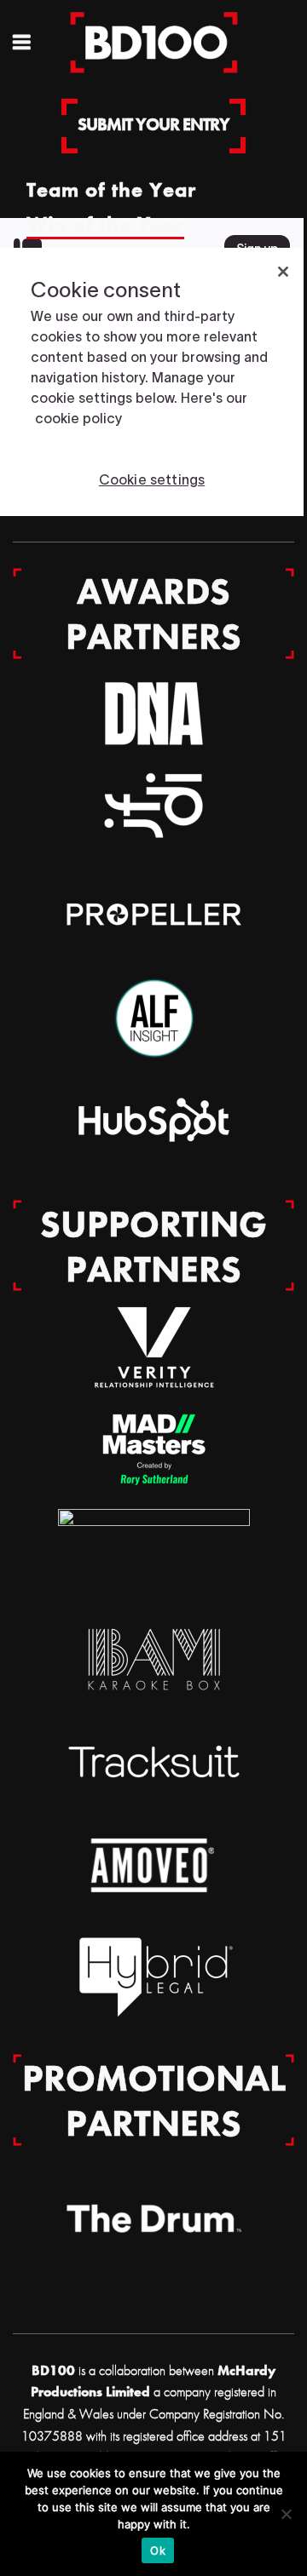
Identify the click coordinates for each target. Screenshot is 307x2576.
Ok (158, 2550)
